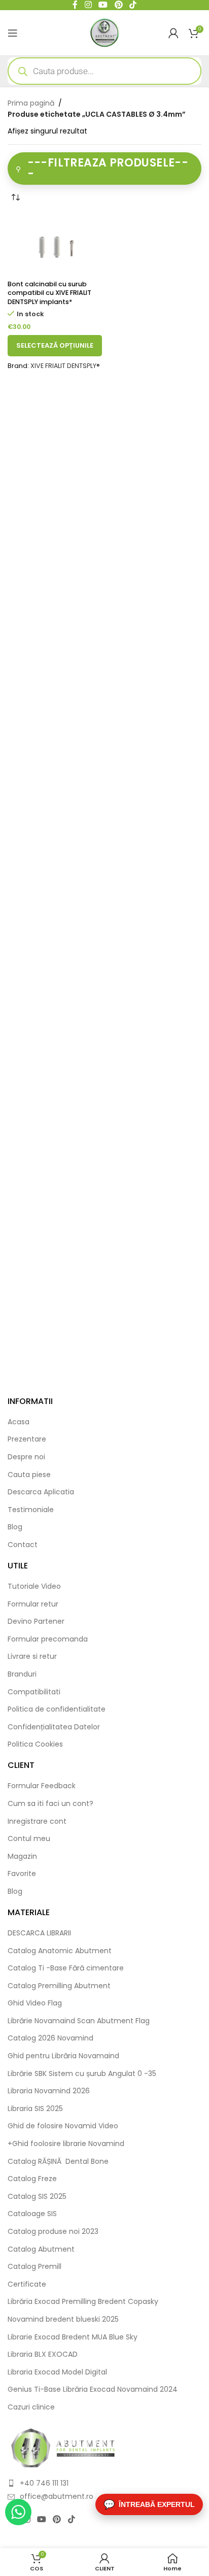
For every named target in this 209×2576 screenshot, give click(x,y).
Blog (15, 1527)
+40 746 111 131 (44, 2483)
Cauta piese (29, 1475)
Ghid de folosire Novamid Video (63, 2126)
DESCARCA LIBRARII (39, 1933)
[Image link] (63, 2447)
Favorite (22, 1874)
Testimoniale (31, 1510)
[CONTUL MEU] (173, 33)
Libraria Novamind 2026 (49, 2091)
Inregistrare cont (37, 1821)
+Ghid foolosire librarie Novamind (66, 2144)
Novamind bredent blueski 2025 (63, 2319)
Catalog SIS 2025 (37, 2197)
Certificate (27, 2284)
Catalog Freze (32, 2179)
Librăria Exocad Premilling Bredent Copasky (83, 2302)
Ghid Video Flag (35, 2003)
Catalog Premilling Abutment (59, 1986)
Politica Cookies (35, 1744)
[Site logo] (105, 32)
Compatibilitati (34, 1692)
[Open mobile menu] (13, 33)
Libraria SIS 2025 (35, 2109)
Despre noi (26, 1457)
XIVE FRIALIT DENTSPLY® (65, 366)
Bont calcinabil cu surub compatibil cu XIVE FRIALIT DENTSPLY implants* (49, 293)
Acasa (19, 1422)
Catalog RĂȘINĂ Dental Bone (58, 2162)
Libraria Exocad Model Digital (57, 2372)
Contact (23, 1545)
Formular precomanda (48, 1639)
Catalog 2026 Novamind (50, 2038)
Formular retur (33, 1604)
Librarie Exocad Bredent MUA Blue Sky (73, 2337)
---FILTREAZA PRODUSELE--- (108, 168)
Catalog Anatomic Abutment (60, 1951)
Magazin (22, 1856)
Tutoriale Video (34, 1586)
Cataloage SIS (32, 2214)
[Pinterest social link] (57, 2520)
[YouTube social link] (41, 2520)
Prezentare (27, 1439)
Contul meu (29, 1839)
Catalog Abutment (41, 2249)
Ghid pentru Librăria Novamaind (64, 2056)
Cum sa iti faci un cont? (50, 1804)
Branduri (22, 1674)
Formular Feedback (42, 1786)
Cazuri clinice (31, 2407)
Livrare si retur (32, 1657)
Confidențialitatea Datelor (54, 1727)
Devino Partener (36, 1621)
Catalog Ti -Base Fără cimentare (66, 1968)
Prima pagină (31, 103)
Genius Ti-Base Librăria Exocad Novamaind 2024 (93, 2389)
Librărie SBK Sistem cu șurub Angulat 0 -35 (82, 2074)
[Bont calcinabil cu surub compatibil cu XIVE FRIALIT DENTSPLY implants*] (55, 245)
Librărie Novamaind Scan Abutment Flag (79, 2021)
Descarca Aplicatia (41, 1492)
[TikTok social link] (71, 2520)
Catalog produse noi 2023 (53, 2232)
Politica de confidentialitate (57, 1709)
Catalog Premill (34, 2267)
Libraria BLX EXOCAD (43, 2354)
